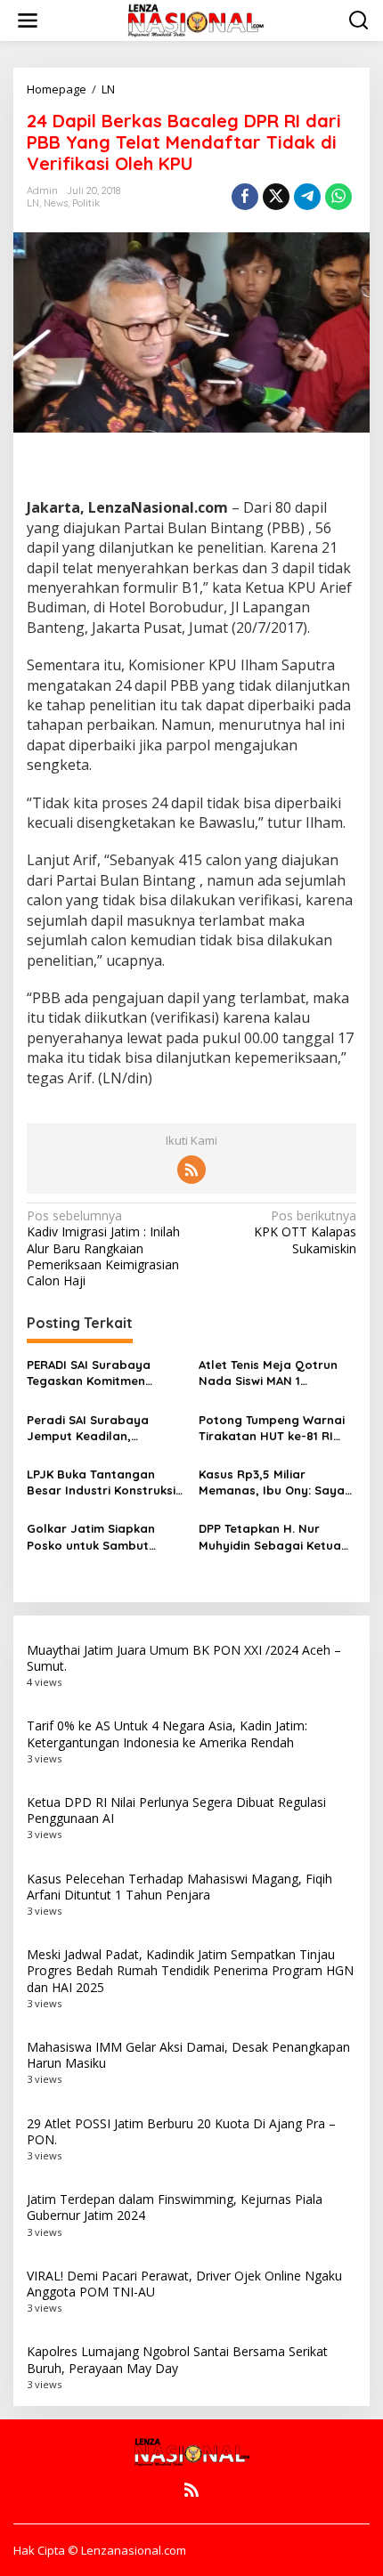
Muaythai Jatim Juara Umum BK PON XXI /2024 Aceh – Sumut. (184, 1658)
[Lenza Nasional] (195, 19)
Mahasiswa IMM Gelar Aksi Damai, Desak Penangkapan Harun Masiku (188, 2055)
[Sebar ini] (245, 197)
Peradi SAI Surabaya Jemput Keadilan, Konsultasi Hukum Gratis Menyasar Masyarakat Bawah (99, 1428)
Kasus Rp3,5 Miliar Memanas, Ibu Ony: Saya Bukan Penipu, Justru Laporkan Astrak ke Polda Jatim (276, 1482)
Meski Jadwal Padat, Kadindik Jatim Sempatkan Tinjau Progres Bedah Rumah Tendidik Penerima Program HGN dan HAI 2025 (190, 1970)
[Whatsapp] (338, 197)
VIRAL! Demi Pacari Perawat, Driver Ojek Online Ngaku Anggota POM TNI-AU (184, 2284)
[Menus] (28, 20)
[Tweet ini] (276, 197)
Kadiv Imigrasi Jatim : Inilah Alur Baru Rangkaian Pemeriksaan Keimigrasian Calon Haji (103, 1248)
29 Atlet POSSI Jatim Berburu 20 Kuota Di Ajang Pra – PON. (181, 2131)
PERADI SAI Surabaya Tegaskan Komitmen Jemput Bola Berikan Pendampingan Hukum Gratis (93, 1373)
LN (33, 203)
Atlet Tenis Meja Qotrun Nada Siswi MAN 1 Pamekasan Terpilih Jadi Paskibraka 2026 (270, 1373)
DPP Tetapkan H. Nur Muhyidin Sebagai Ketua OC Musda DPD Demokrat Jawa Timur (273, 1537)
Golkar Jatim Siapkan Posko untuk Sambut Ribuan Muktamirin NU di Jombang (99, 1537)
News (56, 203)
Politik (86, 203)
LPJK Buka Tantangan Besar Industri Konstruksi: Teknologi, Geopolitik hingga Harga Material (102, 1482)
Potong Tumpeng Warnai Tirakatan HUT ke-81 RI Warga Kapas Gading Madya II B (272, 1428)
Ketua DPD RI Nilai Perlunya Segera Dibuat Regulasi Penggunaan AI (176, 1810)
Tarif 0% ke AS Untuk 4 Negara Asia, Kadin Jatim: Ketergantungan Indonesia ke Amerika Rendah (167, 1734)
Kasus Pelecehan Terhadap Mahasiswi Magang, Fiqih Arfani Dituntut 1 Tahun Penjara (179, 1887)
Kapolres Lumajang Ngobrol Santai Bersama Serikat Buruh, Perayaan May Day (177, 2359)
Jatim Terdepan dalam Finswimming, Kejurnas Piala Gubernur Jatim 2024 (175, 2207)
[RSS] (191, 1170)
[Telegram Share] (307, 197)
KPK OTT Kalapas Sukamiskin (305, 1232)
